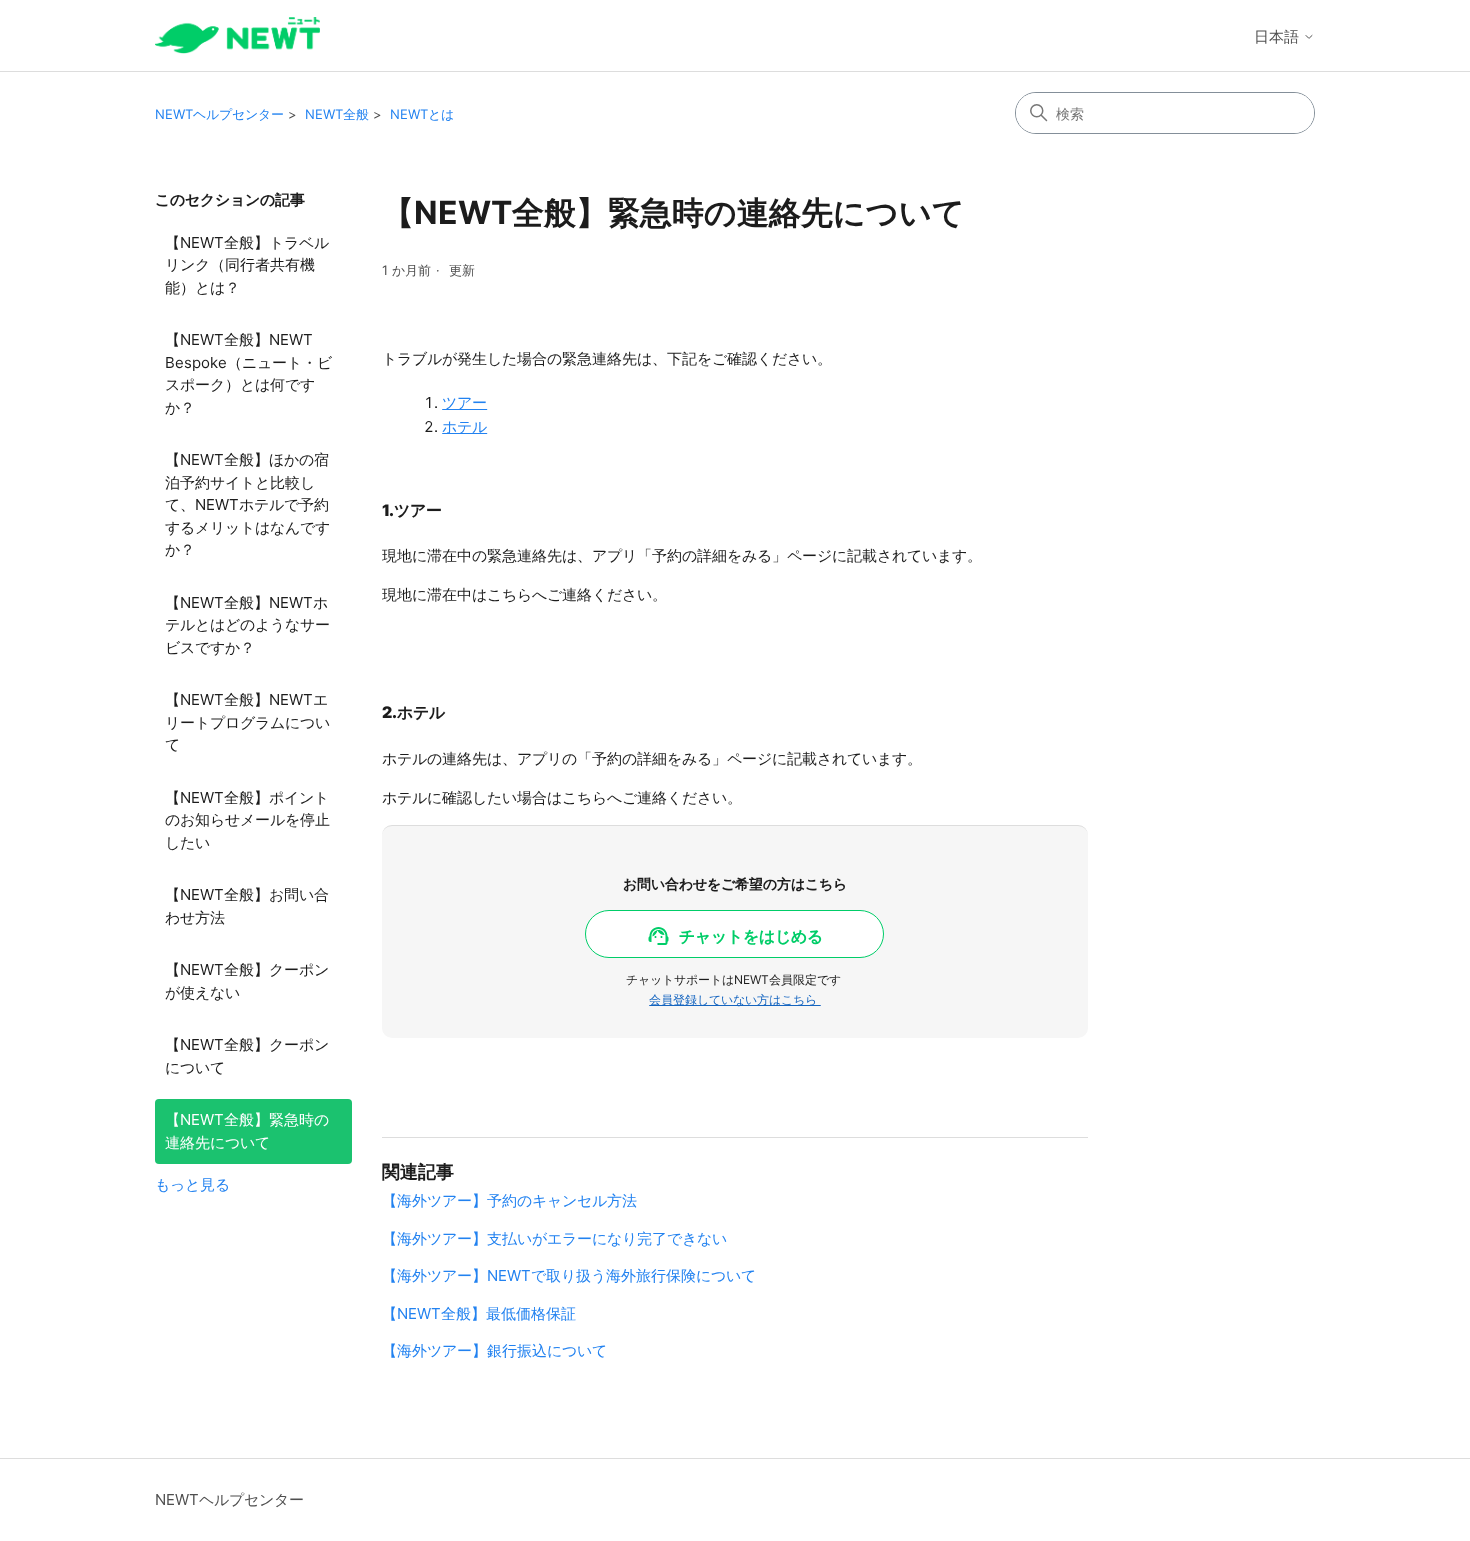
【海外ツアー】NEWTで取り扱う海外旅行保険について (569, 1275)
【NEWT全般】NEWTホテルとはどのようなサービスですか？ (247, 625)
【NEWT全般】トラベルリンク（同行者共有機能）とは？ (247, 265)
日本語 (1278, 36)
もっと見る (192, 1184)
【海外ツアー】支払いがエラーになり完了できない (554, 1238)
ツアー (464, 402)
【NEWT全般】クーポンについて (247, 1056)
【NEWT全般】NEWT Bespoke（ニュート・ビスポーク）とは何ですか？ (248, 373)
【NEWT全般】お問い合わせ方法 (247, 906)
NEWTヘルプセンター (219, 114)
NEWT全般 (337, 114)
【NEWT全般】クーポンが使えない (247, 981)
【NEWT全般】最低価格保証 (479, 1313)
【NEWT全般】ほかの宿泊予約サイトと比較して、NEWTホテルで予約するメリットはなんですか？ (247, 504)
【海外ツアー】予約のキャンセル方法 (509, 1200)
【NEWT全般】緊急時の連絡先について (247, 1131)
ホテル (464, 426)
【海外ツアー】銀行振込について (494, 1350)
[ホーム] (237, 35)
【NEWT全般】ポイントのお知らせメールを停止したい (247, 820)
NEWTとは (422, 114)
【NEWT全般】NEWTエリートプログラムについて (247, 722)
